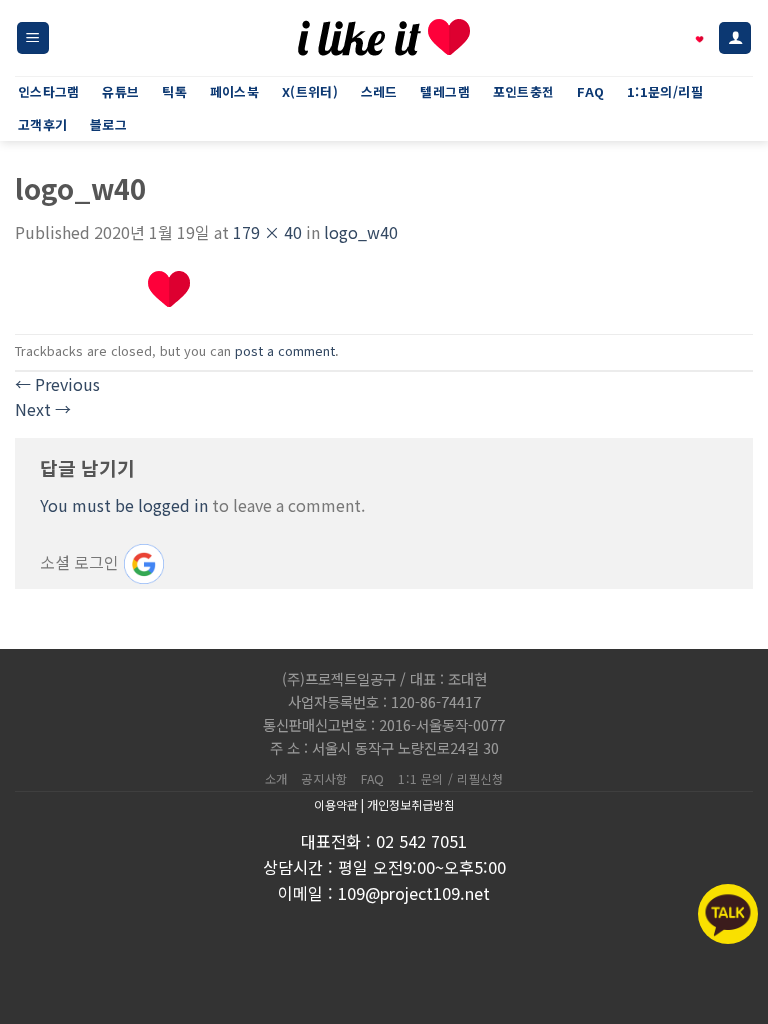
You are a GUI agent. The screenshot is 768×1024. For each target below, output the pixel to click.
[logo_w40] (104, 287)
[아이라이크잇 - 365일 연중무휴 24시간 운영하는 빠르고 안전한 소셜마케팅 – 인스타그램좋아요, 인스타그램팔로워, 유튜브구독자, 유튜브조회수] (384, 38)
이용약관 (336, 804)
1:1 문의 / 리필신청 (450, 779)
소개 (276, 779)
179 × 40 (267, 232)
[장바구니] (688, 38)
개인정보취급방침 (411, 804)
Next (43, 409)
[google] (144, 564)
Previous (57, 384)
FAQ (373, 779)
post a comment (285, 350)
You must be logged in (124, 505)
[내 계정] (735, 38)
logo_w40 (361, 232)
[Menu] (33, 38)
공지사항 (324, 779)
